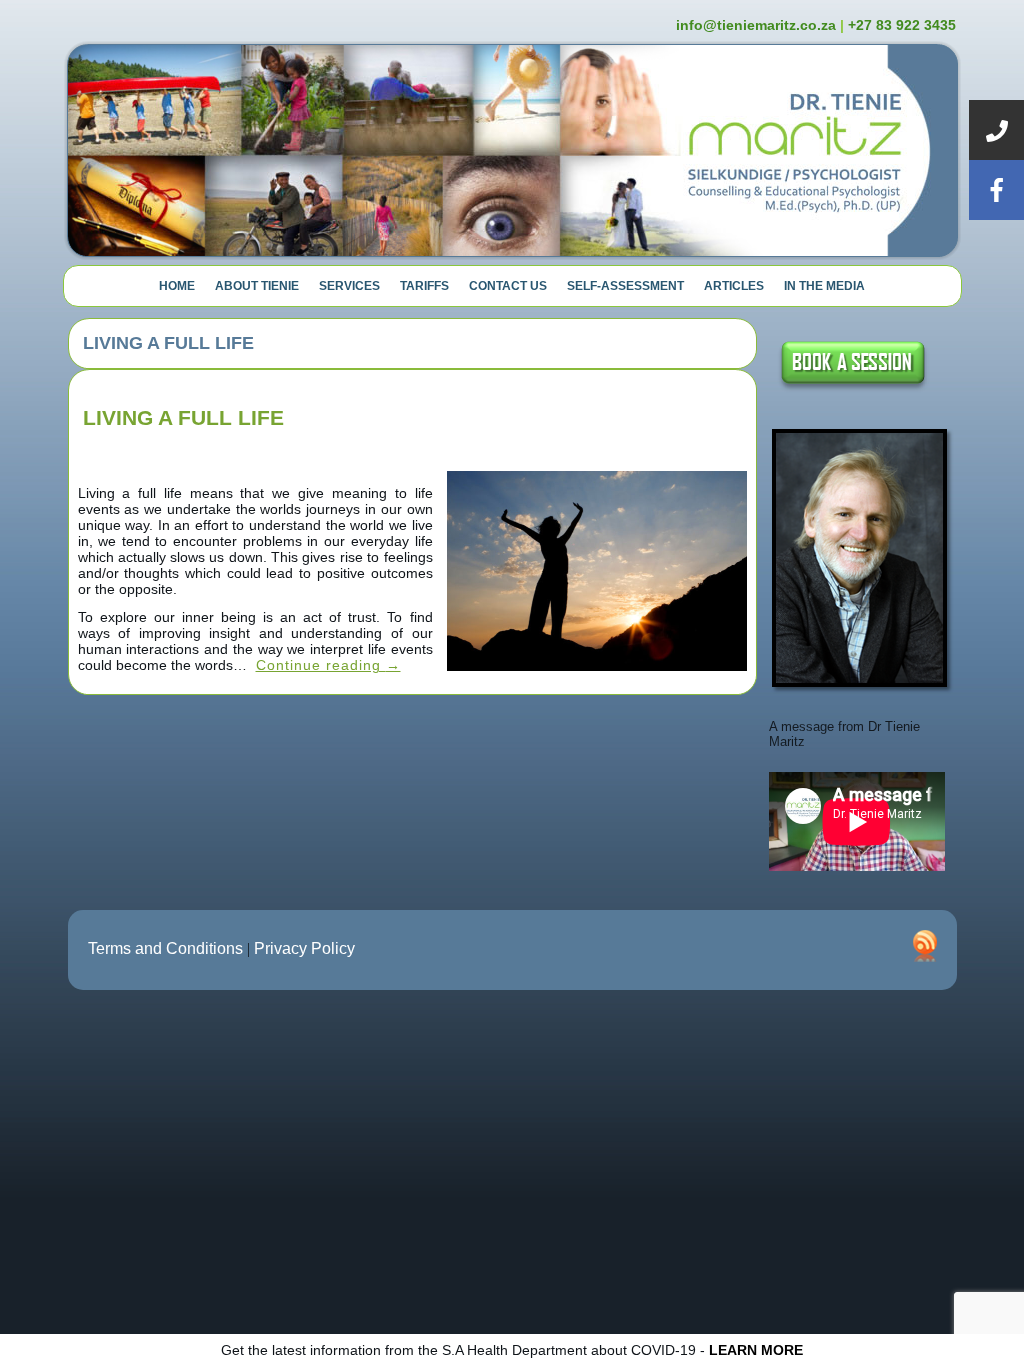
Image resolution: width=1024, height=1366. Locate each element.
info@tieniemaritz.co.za (756, 25)
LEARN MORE (756, 1350)
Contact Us (508, 286)
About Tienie (257, 286)
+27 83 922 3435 (902, 25)
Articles (734, 286)
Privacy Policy (304, 948)
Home (177, 286)
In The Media (824, 286)
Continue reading (328, 665)
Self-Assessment (625, 286)
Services (349, 286)
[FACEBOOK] (996, 190)
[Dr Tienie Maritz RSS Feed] (925, 946)
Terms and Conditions (165, 948)
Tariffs (424, 286)
